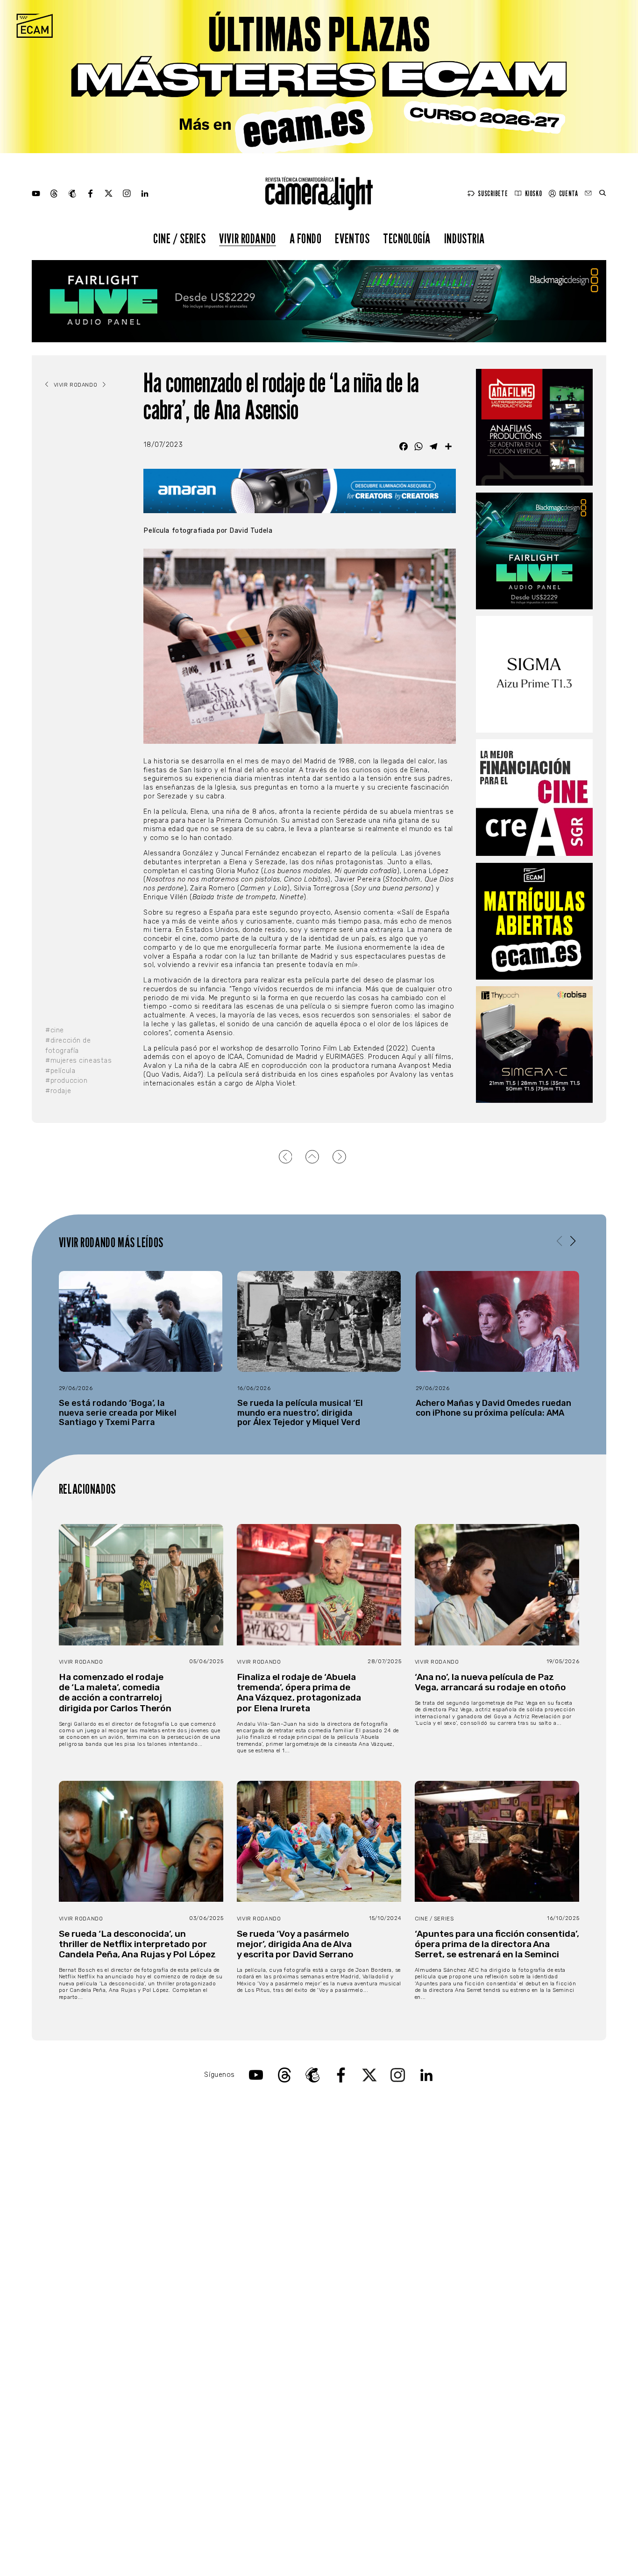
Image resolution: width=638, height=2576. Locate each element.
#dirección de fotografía (68, 1046)
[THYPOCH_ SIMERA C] (534, 1045)
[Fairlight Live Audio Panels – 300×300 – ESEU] (534, 551)
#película (60, 1071)
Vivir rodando (248, 238)
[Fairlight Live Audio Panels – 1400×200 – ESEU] (319, 301)
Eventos (352, 238)
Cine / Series (180, 238)
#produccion (66, 1081)
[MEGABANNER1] (319, 77)
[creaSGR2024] (534, 798)
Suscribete (493, 194)
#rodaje (58, 1091)
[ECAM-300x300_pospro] (534, 921)
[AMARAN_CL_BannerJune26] (299, 491)
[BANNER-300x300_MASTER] (534, 427)
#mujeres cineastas (78, 1061)
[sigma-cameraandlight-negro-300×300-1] (534, 674)
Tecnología (407, 238)
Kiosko (533, 194)
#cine (55, 1030)
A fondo (306, 238)
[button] (573, 1242)
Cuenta (568, 194)
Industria (464, 238)
